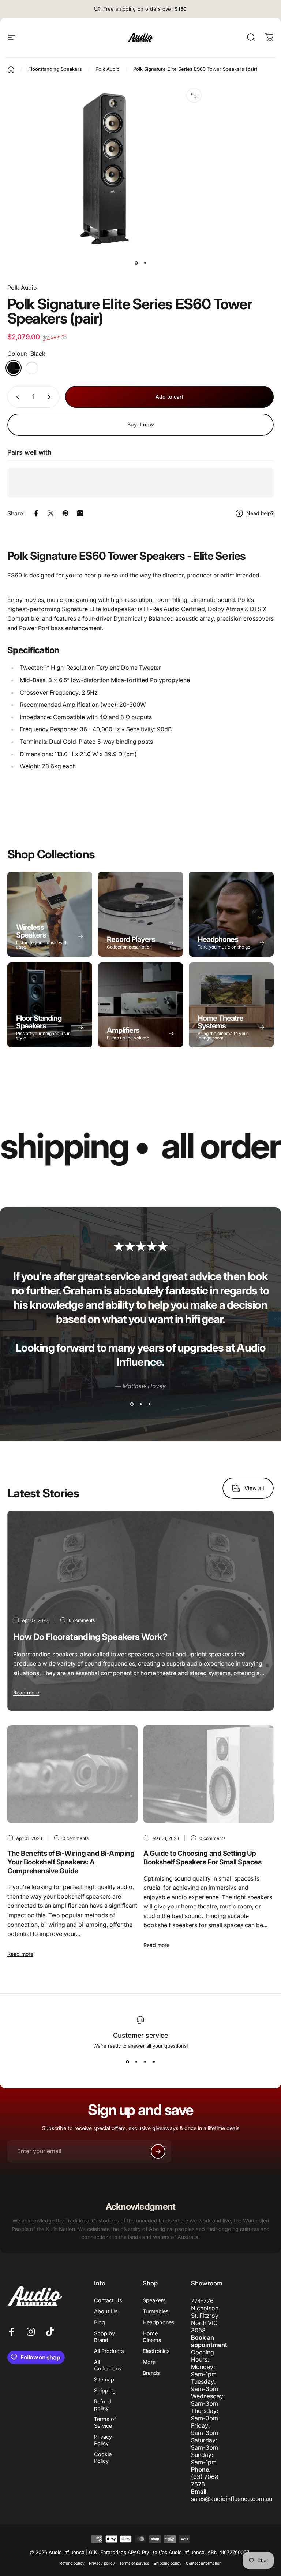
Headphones (159, 2322)
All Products (109, 2351)
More (149, 2362)
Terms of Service (105, 2422)
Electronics (156, 2351)
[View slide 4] (154, 2062)
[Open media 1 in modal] (194, 95)
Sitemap (104, 2379)
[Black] (14, 368)
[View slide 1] (132, 1404)
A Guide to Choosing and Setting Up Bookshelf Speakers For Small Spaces (202, 1858)
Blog (100, 2322)
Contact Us (108, 2300)
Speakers (154, 2300)
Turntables (156, 2311)
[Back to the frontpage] (11, 70)
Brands (151, 2373)
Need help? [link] (260, 513)
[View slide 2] (140, 1404)
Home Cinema (152, 2337)
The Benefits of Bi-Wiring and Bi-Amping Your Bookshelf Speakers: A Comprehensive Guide (71, 1862)
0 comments (82, 1620)
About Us (106, 2311)
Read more (26, 1692)
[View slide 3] (149, 1404)
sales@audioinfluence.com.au (232, 2499)
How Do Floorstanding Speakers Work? (90, 1637)
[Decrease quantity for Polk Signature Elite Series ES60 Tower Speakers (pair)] (16, 397)
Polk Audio (22, 288)
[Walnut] (32, 368)
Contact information (204, 2563)
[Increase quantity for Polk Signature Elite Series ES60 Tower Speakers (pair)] (50, 397)
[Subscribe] (158, 2151)
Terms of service (134, 2563)
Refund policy (103, 2405)
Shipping (105, 2390)
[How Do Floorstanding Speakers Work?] (140, 1611)
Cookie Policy (103, 2457)
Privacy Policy (103, 2440)
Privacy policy (102, 2563)
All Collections (108, 2365)
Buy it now (141, 424)
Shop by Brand (104, 2337)
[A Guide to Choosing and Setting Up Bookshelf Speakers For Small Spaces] (209, 1774)
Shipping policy (168, 2563)
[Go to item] (136, 263)
